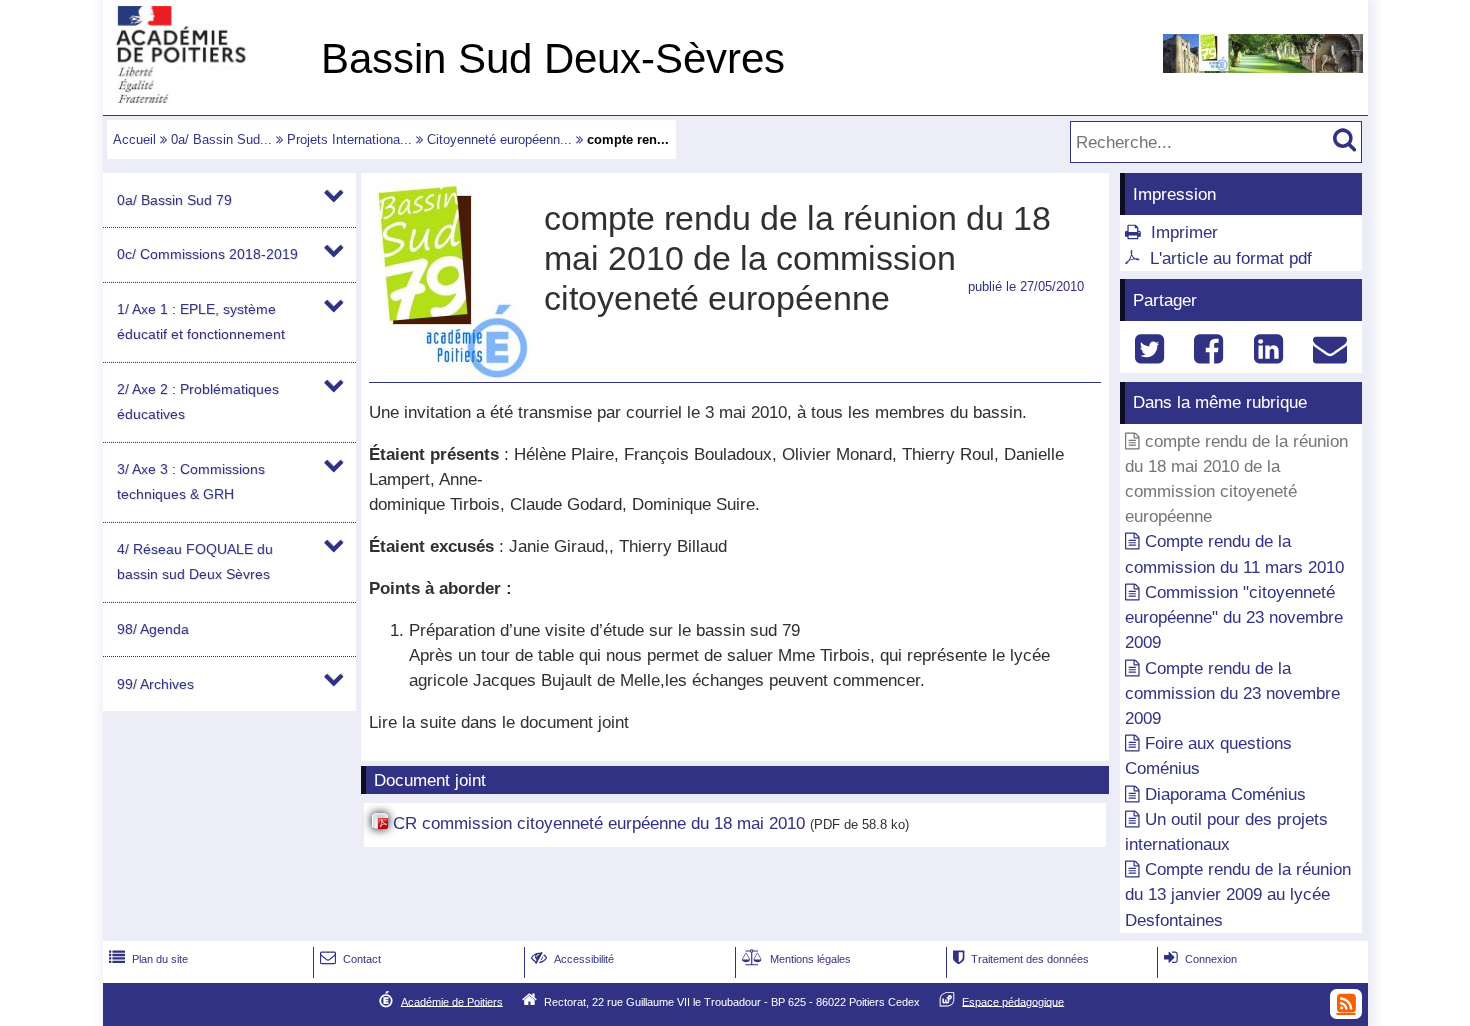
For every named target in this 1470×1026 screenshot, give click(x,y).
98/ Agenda (153, 629)
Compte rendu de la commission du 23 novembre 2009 (1232, 693)
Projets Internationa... (349, 139)
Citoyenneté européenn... (499, 139)
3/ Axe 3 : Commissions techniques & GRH (191, 481)
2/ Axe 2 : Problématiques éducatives (198, 401)
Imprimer (1184, 232)
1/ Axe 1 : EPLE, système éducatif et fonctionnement (201, 321)
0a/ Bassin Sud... (221, 139)
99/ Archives (155, 684)
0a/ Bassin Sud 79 (174, 200)
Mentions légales (796, 959)
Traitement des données (1021, 959)
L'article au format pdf (1231, 258)
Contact (350, 959)
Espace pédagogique (1013, 1001)
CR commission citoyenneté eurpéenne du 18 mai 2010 (599, 823)
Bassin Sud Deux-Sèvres (553, 58)
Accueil (134, 139)
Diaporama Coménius (1225, 794)
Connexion (1200, 959)
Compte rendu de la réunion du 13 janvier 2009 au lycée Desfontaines (1238, 894)
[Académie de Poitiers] (208, 97)
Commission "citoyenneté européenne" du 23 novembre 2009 (1234, 617)
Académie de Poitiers (452, 1001)
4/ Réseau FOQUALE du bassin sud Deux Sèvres (195, 561)
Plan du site (148, 959)
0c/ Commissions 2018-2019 (207, 254)
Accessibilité (572, 959)
